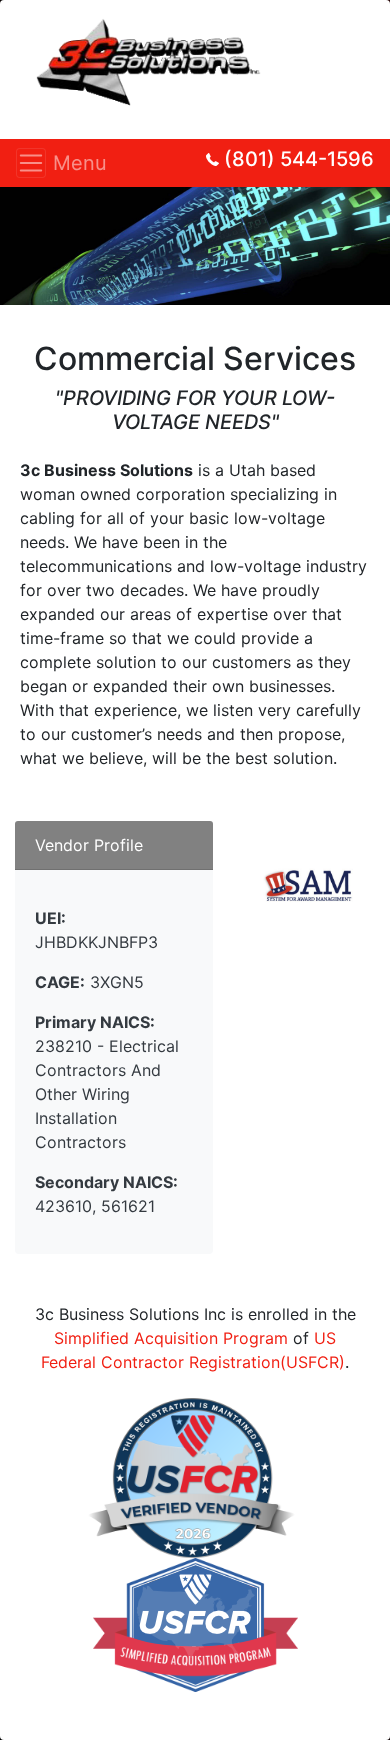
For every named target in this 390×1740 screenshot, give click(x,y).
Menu (37, 163)
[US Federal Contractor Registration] (191, 1477)
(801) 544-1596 (299, 159)
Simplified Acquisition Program (171, 1338)
